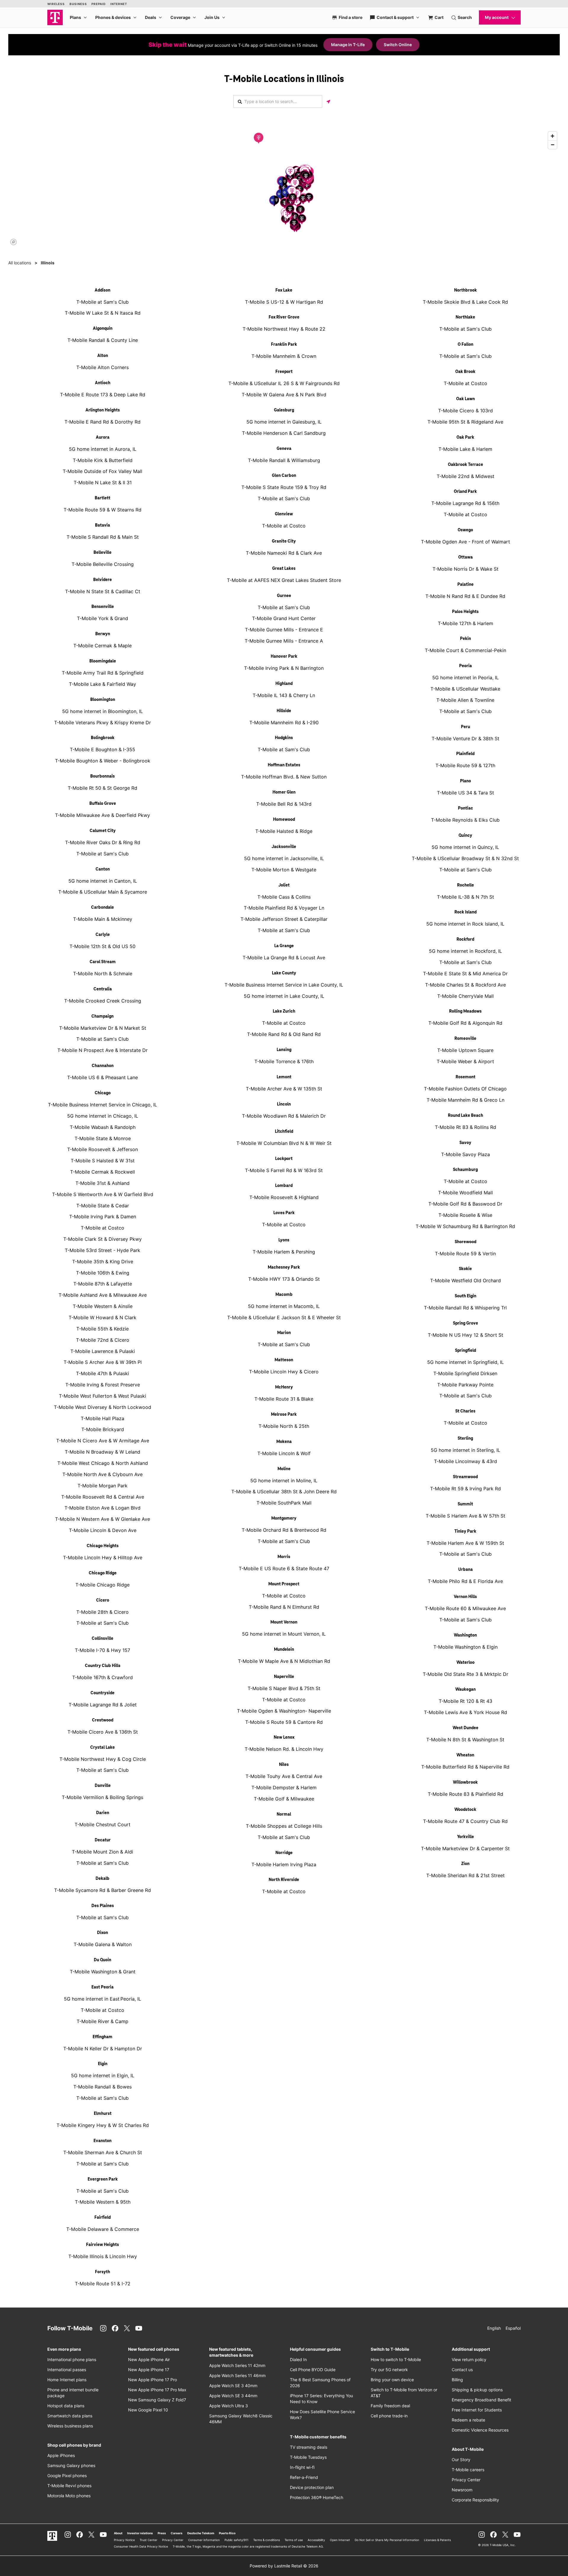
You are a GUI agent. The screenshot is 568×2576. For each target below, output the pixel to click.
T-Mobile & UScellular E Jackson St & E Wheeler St (284, 1317)
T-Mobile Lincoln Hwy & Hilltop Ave (103, 1557)
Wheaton (465, 1755)
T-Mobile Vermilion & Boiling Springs (103, 1797)
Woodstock (465, 1810)
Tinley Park (465, 1531)
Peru (465, 727)
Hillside (284, 711)
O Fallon (465, 345)
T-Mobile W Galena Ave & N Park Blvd (284, 395)
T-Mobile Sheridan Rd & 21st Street (465, 1875)
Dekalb (103, 1879)
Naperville (284, 1677)
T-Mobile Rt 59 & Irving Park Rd (465, 1489)
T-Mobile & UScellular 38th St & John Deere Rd (284, 1491)
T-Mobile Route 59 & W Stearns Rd (103, 510)
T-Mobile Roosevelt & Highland (284, 1197)
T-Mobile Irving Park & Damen (103, 1217)
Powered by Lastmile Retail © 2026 (284, 2566)
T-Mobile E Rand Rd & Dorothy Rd (103, 422)
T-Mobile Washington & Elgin (465, 1647)
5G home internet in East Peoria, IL (103, 1999)
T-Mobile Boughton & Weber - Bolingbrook (103, 761)
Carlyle (103, 935)
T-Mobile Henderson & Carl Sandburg (284, 433)
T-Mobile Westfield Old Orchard (465, 1280)
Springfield (465, 1351)
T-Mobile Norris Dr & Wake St (465, 569)
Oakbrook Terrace (465, 465)
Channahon (103, 1066)
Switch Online (398, 45)
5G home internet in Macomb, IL (284, 1306)
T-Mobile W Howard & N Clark (103, 1317)
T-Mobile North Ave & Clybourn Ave (103, 1474)
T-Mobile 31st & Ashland (103, 1183)
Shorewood (465, 1242)
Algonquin (103, 329)
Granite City (284, 541)
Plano (465, 781)
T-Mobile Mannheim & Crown (284, 356)
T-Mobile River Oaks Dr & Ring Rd (103, 842)
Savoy (465, 1143)
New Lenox (284, 1737)
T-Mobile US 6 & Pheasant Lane (103, 1077)
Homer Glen (284, 792)
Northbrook (465, 290)
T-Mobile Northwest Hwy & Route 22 (284, 329)
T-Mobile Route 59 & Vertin (465, 1254)
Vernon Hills (465, 1597)
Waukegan (465, 1690)
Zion (465, 1864)
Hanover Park (284, 657)
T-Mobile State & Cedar (103, 1206)
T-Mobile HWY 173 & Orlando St (284, 1279)
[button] (259, 138)
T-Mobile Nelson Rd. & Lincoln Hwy (284, 1749)
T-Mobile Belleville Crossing (103, 564)
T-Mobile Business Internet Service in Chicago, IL (103, 1105)
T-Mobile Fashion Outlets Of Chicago (465, 1089)
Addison (103, 290)
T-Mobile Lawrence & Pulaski (103, 1351)
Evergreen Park (103, 2179)
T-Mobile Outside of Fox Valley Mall (103, 471)
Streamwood (465, 1477)
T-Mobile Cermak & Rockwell (103, 1172)
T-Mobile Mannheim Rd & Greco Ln (465, 1100)
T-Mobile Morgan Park (103, 1486)
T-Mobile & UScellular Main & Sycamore (103, 892)
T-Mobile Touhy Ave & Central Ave (284, 1776)
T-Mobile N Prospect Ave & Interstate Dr (103, 1050)
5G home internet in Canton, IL (103, 881)
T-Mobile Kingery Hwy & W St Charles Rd (103, 2125)
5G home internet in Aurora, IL (103, 449)
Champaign (103, 1016)
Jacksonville (284, 847)
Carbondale (103, 908)
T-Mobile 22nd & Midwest (465, 476)
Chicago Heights (103, 1546)
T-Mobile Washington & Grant (103, 1972)
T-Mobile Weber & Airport (465, 1061)
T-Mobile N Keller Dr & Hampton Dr (103, 2049)
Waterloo (465, 1663)
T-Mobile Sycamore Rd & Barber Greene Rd (103, 1890)
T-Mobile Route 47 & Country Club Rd (465, 1821)
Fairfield (103, 2218)
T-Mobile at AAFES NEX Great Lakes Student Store (284, 580)
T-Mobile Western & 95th (103, 2202)
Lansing (284, 1050)
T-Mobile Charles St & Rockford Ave (465, 985)
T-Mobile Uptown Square (465, 1050)
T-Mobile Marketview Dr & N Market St (103, 1028)
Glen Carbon (284, 476)
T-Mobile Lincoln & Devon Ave (103, 1530)
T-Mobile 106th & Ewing (103, 1273)
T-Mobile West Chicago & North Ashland (103, 1463)
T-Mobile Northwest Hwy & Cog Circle (103, 1759)
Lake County (284, 973)
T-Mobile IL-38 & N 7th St (465, 897)
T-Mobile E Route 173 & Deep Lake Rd (103, 395)
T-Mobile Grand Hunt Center (284, 618)
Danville (103, 1786)
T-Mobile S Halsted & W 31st (103, 1161)
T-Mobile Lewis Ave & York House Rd (465, 1712)
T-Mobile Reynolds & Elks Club (465, 820)
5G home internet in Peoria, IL (465, 678)
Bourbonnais (103, 776)
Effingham (103, 2037)
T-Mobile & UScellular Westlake (465, 689)
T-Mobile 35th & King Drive (103, 1262)
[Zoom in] (552, 136)
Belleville (103, 553)
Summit (465, 1504)
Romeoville (465, 1039)
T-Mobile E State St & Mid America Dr (465, 974)
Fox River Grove (284, 317)
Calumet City (103, 831)
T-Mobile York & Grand (103, 618)
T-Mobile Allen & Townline (465, 700)
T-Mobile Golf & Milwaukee (284, 1799)
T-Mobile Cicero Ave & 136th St (103, 1732)
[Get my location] (328, 101)
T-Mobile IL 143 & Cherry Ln (284, 695)
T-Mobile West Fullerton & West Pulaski (103, 1396)
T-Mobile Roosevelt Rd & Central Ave (103, 1497)
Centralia (103, 989)
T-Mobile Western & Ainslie (103, 1306)
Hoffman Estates (284, 765)
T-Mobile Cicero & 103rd (465, 411)
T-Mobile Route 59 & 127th (465, 765)
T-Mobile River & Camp (103, 2021)
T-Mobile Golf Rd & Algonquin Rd (465, 1023)
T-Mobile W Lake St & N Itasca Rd (103, 313)
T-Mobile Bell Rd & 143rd (284, 804)
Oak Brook (465, 372)
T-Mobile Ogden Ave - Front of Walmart (465, 542)
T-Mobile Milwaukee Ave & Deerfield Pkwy (103, 815)
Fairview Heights (103, 2245)
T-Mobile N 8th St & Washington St (465, 1740)
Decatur (103, 1840)
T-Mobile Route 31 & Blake (284, 1399)
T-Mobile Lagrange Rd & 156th (465, 503)
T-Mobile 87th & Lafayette (103, 1284)
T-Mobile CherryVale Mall (465, 996)
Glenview (284, 514)
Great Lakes (284, 569)
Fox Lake (284, 290)
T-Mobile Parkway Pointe (465, 1385)
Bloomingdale (103, 661)
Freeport (284, 372)
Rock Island (465, 912)
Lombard (284, 1186)
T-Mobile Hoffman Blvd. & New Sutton (284, 777)
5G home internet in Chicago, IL (103, 1116)
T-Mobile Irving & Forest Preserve (103, 1385)
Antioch (103, 383)
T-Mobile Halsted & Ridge (284, 831)
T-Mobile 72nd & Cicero (103, 1340)
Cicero (103, 1600)
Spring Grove (465, 1323)
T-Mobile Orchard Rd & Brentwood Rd (284, 1530)
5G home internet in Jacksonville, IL (284, 858)
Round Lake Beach (465, 1116)
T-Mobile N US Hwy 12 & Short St (465, 1335)
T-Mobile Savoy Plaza (465, 1154)
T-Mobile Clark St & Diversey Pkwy (103, 1239)
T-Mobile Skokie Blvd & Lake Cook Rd (465, 302)
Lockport (284, 1159)
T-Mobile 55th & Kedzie (103, 1329)
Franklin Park (284, 345)
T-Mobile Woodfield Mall (465, 1193)
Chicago (103, 1093)
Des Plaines (103, 1906)
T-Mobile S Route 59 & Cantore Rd (284, 1722)
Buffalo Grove (103, 804)
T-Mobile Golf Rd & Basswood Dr (465, 1204)
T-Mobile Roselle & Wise (465, 1215)
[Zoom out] (552, 145)
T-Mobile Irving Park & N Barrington (284, 668)
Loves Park (284, 1213)
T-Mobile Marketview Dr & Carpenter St (465, 1848)
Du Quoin (103, 1960)
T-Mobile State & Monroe (103, 1138)
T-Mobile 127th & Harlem (465, 623)
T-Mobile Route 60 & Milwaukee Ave (465, 1608)
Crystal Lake (103, 1748)
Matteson (284, 1360)
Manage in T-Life (348, 45)
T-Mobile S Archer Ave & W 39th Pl (103, 1362)
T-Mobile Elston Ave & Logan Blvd (103, 1508)
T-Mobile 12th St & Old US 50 (103, 946)
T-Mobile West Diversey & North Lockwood (103, 1407)
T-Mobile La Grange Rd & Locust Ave (284, 958)
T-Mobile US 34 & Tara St (465, 793)
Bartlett (103, 498)
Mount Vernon (284, 1622)
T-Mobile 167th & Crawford (103, 1677)
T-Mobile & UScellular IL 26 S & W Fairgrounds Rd (284, 383)
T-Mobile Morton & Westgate (284, 870)
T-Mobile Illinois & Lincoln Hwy (103, 2256)
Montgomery (284, 1518)
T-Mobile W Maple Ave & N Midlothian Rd (284, 1661)
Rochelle (465, 885)
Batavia (103, 525)
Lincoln (284, 1104)
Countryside (103, 1693)
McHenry (284, 1387)
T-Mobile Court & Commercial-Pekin (465, 650)
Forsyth (103, 2272)
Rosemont (465, 1077)
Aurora (103, 437)
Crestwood (103, 1720)
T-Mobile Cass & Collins (284, 897)
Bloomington (103, 700)
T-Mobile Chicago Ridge (103, 1585)
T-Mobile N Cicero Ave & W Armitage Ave (103, 1441)
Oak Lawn (465, 399)
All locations (20, 263)
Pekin (465, 639)
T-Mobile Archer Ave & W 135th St (284, 1089)
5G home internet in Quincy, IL (465, 847)
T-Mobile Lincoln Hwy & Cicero (284, 1372)
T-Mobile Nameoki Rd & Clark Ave (284, 553)
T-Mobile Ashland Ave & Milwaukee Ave (103, 1295)
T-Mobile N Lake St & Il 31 (103, 482)
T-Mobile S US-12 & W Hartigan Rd (284, 302)
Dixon (103, 1933)
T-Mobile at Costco (103, 1228)
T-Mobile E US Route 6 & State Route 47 (284, 1568)
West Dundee (465, 1728)
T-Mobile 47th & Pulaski (103, 1373)
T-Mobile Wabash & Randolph (103, 1127)
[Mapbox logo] (13, 242)
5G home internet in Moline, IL (284, 1481)
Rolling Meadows (465, 1011)
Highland (284, 684)
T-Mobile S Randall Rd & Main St (103, 537)
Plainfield (465, 754)
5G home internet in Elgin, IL (103, 2075)
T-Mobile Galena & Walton (103, 1944)
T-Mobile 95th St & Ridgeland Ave (465, 422)
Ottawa (465, 557)
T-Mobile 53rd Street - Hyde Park (103, 1250)
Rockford (465, 939)
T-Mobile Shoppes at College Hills (284, 1826)
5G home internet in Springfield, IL (465, 1362)
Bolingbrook (103, 738)
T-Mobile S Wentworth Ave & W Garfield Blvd (103, 1194)
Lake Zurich (284, 1011)
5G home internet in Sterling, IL (465, 1450)
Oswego (465, 530)
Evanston (103, 2141)
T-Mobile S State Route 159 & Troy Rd (284, 487)
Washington (465, 1635)
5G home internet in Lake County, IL (284, 996)
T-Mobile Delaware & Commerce (103, 2229)
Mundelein (284, 1650)
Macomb (284, 1295)
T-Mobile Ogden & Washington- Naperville (284, 1711)
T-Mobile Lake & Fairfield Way (103, 684)
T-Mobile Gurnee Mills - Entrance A (284, 641)
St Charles (465, 1411)
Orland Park (465, 492)
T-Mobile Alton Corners (103, 367)
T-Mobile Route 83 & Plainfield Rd (465, 1794)
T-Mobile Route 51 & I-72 (103, 2284)
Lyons (284, 1240)
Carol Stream (103, 962)
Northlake (465, 317)
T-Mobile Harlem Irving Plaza (284, 1864)
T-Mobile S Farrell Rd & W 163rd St (284, 1170)
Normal (284, 1814)
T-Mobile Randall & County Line (103, 340)
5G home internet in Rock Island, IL (465, 924)
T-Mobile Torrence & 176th (284, 1061)
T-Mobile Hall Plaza (103, 1418)
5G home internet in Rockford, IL (465, 951)
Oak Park (465, 437)
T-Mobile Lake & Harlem (465, 449)
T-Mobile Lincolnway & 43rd (465, 1461)
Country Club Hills (103, 1666)
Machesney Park (284, 1267)
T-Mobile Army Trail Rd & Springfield (103, 673)
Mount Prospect (284, 1584)
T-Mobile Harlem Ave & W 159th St (465, 1543)
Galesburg (284, 410)
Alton (103, 356)
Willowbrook (465, 1782)
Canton (103, 869)
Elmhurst (103, 2114)
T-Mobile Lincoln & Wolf (284, 1453)
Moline (284, 1469)
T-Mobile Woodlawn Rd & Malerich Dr (284, 1116)
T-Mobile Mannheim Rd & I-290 (284, 723)
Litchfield (284, 1132)
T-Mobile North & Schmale (103, 974)
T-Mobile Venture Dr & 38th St (465, 738)
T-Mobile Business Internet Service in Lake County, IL (284, 985)
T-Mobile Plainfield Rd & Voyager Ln (284, 908)
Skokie (465, 1269)
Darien (103, 1813)
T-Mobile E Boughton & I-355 (103, 749)
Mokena (284, 1442)
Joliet (284, 885)
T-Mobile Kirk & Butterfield (103, 460)
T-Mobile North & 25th (284, 1426)
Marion (284, 1333)
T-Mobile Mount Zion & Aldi (103, 1852)
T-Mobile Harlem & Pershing (284, 1252)
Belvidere (103, 580)
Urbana (465, 1570)
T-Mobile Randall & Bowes (103, 2087)
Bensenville (103, 607)
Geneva (284, 449)
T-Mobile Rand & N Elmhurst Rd (284, 1607)
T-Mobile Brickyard (103, 1429)
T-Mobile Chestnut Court (103, 1824)
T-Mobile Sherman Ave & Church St (103, 2152)
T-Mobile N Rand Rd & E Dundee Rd (465, 596)
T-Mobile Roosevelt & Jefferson (103, 1149)
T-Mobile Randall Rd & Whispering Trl (465, 1308)
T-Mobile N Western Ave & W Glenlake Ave (103, 1519)
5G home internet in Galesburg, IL (284, 422)
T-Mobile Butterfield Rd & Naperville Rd (465, 1767)
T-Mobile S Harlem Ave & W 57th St (465, 1516)
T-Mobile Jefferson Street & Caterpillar (284, 919)
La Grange (284, 946)
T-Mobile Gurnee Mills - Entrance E (284, 630)
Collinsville (103, 1639)
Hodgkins (284, 738)
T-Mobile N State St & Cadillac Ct (103, 591)
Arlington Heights (103, 410)
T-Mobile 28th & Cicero (103, 1612)
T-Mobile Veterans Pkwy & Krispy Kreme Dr (103, 723)
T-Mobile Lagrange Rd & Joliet (103, 1705)
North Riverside (284, 1880)
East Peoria (103, 1987)
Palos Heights (465, 612)
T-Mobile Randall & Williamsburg (284, 460)
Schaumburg (465, 1170)
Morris (284, 1557)
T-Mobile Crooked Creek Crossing (103, 1001)
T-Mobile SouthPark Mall (284, 1503)
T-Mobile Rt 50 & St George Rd (103, 788)
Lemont (284, 1077)
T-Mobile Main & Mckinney (103, 919)
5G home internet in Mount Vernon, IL (284, 1634)
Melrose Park (284, 1415)
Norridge (284, 1853)
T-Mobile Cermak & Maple (103, 646)
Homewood (284, 820)
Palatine (465, 585)
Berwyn (103, 634)
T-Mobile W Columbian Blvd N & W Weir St (284, 1143)
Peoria (465, 666)
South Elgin (465, 1296)
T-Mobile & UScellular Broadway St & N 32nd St (465, 858)
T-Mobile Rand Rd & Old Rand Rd (284, 1034)
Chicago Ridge (103, 1573)
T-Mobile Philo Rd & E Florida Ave (465, 1581)
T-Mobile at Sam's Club (103, 302)
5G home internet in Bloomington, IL (103, 711)
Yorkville (465, 1837)
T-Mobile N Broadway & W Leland (103, 1452)
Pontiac (465, 808)
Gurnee (284, 596)
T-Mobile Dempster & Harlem (284, 1787)
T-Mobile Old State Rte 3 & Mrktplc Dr (465, 1674)
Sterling (465, 1439)
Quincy (465, 836)
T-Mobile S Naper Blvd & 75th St (284, 1688)
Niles (284, 1765)
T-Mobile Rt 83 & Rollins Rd (465, 1127)
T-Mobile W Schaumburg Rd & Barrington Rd (465, 1226)
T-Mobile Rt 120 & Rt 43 (465, 1701)
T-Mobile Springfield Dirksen (465, 1373)
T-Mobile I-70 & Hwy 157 (103, 1650)
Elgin (103, 2064)
